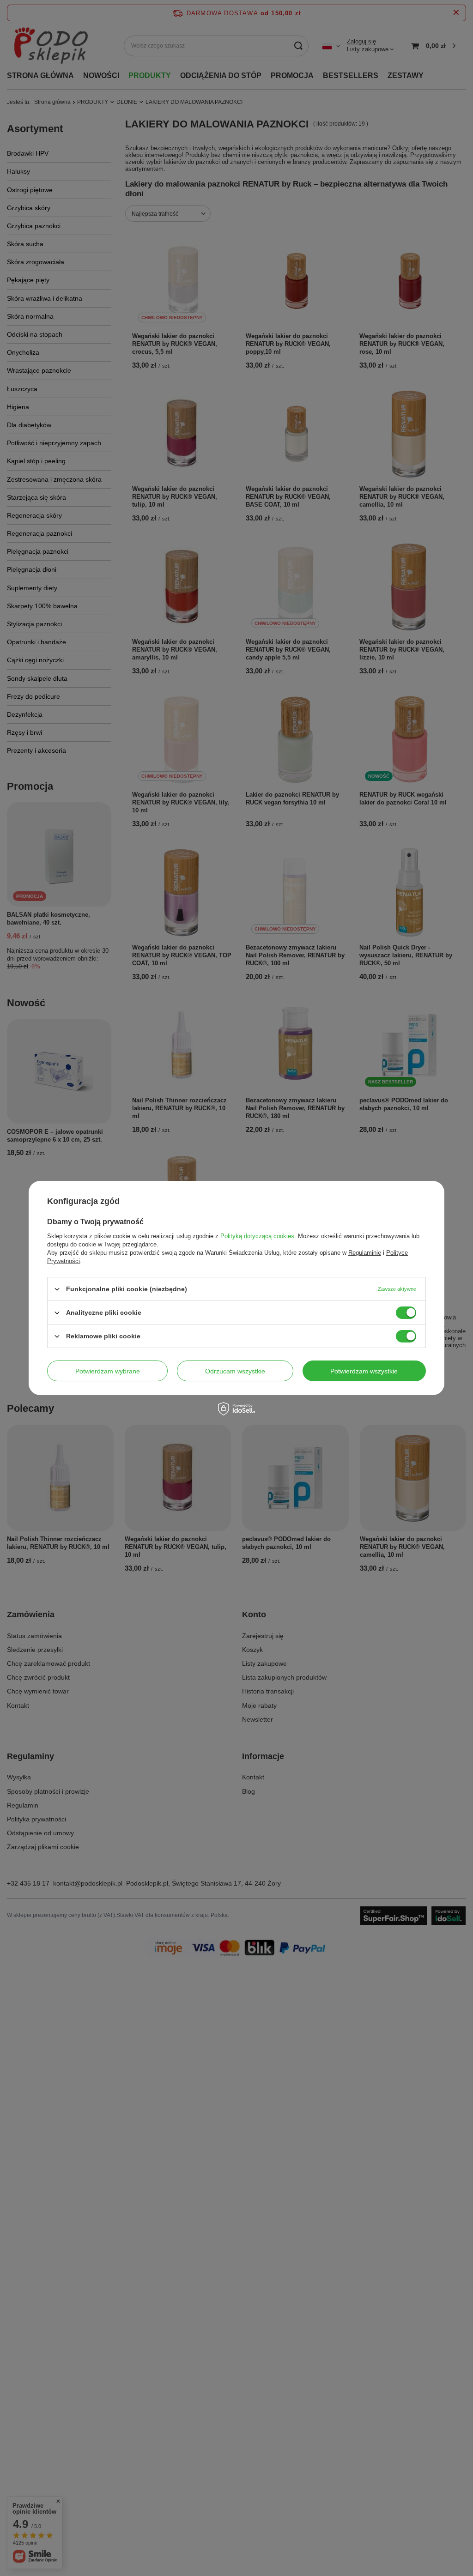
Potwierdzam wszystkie (364, 1371)
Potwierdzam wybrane (108, 1371)
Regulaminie (365, 1253)
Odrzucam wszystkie (235, 1371)
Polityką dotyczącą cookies (257, 1236)
